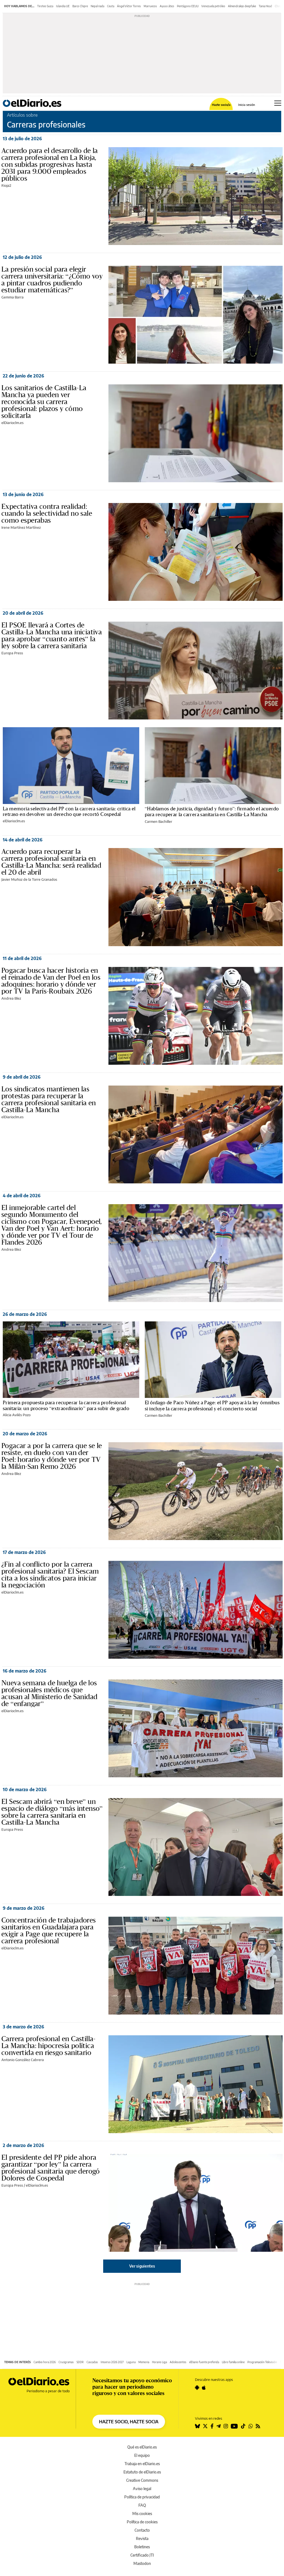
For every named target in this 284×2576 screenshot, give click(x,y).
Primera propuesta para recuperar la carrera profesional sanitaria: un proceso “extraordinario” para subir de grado (66, 1405)
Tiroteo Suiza (45, 6)
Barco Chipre (80, 6)
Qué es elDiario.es (142, 2447)
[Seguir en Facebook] (212, 2426)
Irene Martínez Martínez (21, 527)
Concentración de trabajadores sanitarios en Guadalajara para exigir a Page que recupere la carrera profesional (49, 1930)
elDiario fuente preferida (204, 2362)
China (278, 6)
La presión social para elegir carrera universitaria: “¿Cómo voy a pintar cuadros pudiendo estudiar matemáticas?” (52, 279)
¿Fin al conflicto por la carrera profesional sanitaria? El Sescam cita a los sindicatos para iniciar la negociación (50, 1575)
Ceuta (111, 6)
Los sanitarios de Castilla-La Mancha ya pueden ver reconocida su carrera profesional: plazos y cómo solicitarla (44, 402)
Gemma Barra (12, 297)
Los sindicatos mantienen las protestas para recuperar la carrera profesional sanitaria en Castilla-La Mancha (49, 1099)
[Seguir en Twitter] (205, 2426)
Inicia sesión (247, 105)
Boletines (142, 2547)
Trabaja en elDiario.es (142, 2464)
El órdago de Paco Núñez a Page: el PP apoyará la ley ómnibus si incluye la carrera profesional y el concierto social (212, 1405)
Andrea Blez (11, 998)
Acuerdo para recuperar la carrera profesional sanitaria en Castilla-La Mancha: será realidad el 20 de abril (51, 862)
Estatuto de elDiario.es (142, 2472)
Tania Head (265, 6)
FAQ (142, 2505)
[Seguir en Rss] (258, 2426)
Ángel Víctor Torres (129, 6)
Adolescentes (178, 2362)
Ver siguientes (142, 2266)
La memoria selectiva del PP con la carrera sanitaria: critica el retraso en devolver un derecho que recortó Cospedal (69, 811)
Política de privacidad (142, 2497)
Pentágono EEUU (188, 6)
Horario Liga (159, 2362)
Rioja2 (6, 185)
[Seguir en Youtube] (234, 2426)
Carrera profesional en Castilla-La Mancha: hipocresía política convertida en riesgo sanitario (49, 2046)
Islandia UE (63, 6)
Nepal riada (97, 6)
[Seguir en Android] (197, 2388)
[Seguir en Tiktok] (243, 2426)
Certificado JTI (142, 2555)
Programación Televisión (262, 2362)
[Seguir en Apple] (204, 2388)
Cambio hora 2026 (45, 2362)
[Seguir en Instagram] (226, 2426)
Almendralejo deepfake (242, 6)
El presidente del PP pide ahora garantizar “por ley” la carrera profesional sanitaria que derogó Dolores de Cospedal (51, 2168)
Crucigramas (66, 2362)
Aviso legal (142, 2489)
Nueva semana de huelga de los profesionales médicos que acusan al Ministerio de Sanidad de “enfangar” (49, 1693)
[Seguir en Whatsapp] (251, 2426)
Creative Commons (142, 2480)
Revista (142, 2538)
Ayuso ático (167, 6)
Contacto (142, 2530)
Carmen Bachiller (159, 821)
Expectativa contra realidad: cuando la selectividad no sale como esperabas (47, 513)
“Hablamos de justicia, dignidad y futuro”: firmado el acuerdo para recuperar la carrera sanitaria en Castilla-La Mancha (212, 811)
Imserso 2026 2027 (112, 2362)
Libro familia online (233, 2362)
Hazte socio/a (221, 105)
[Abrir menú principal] (278, 103)
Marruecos (150, 6)
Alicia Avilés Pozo (17, 1415)
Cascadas (92, 2362)
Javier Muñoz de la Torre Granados (29, 879)
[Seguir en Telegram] (219, 2426)
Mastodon (142, 2563)
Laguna (131, 2362)
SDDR (80, 2362)
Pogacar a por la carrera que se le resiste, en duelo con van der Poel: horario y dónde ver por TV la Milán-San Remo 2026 (52, 1456)
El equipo (142, 2455)
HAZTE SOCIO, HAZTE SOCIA (129, 2422)
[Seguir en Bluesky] (197, 2426)
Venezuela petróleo (213, 6)
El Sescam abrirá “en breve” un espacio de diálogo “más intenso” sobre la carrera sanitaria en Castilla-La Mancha (52, 1812)
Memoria (144, 2362)
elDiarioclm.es (12, 423)
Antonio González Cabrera (23, 2060)
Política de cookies (142, 2522)
